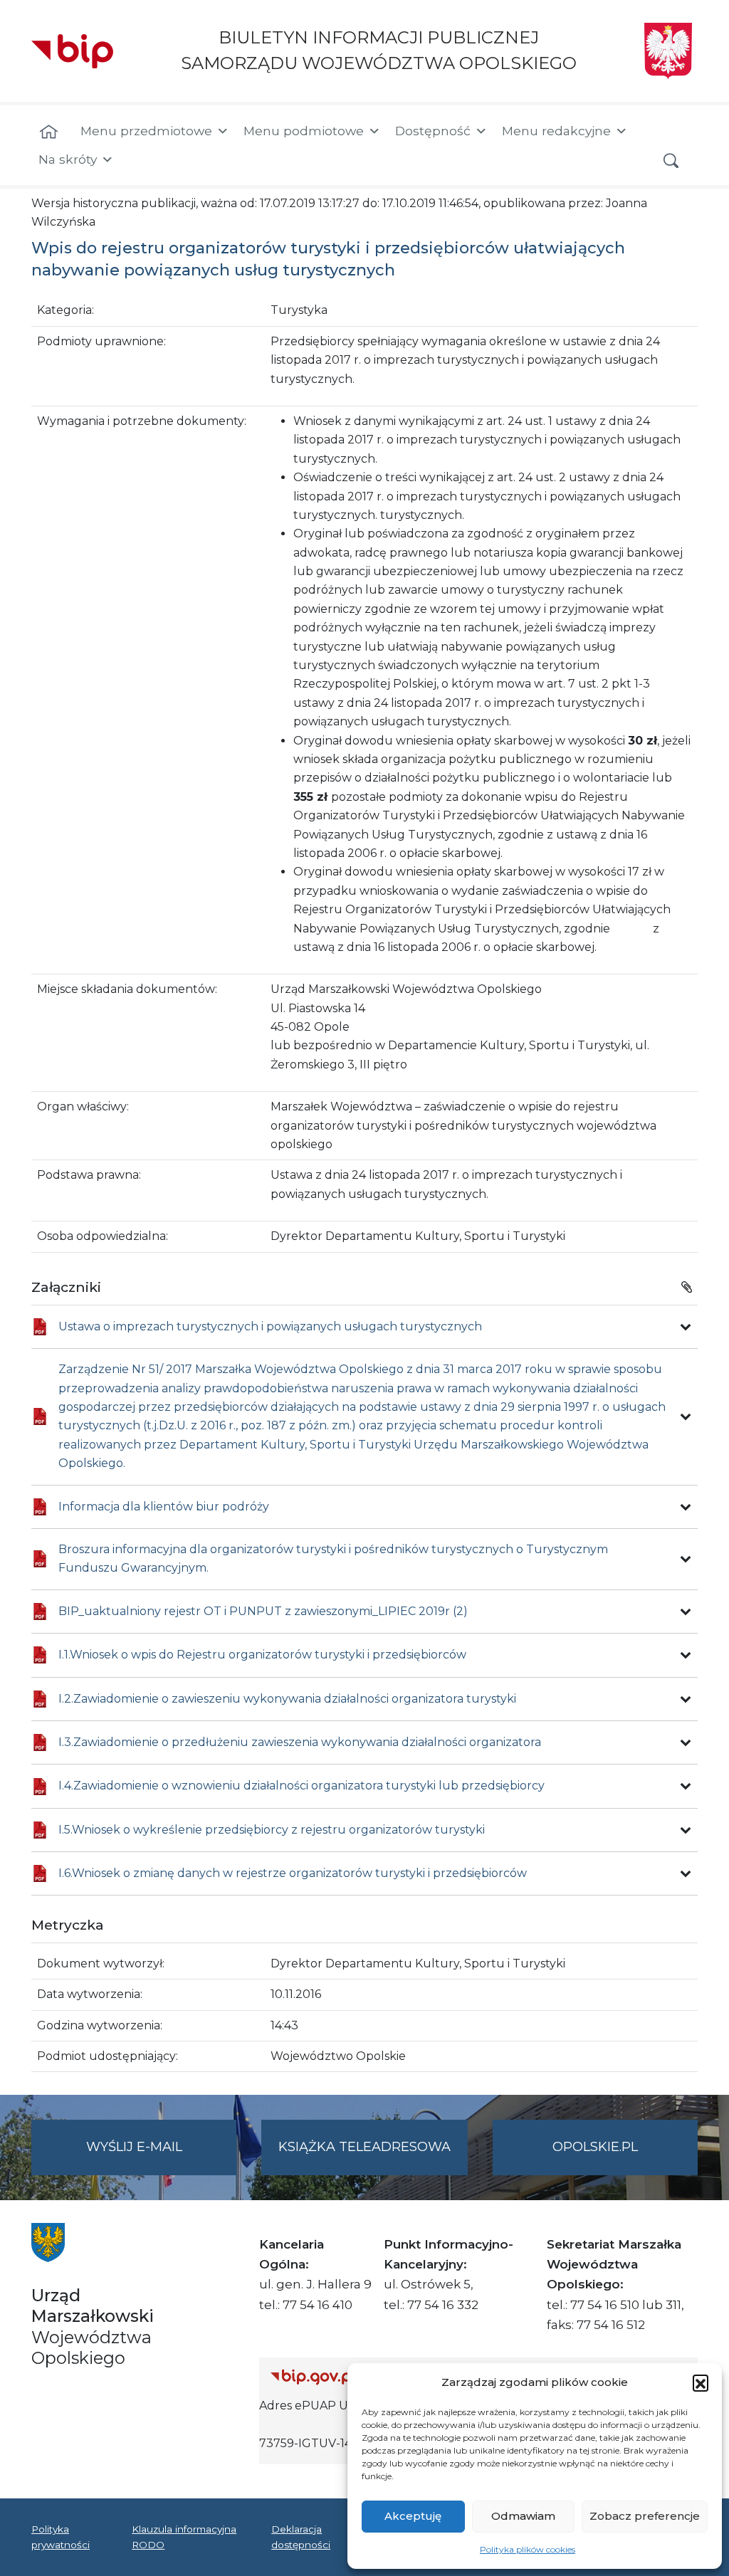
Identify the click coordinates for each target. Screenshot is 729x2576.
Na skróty (68, 159)
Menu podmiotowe (304, 131)
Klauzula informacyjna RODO (184, 2537)
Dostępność (433, 131)
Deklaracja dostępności (301, 2537)
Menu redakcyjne (556, 131)
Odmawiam (523, 2516)
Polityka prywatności (61, 2537)
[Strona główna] (49, 132)
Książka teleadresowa (364, 2147)
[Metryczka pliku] (686, 1327)
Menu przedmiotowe (146, 131)
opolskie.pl (595, 2147)
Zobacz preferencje (645, 2516)
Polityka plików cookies (528, 2549)
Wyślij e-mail (161, 2157)
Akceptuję (413, 2516)
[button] (701, 2382)
